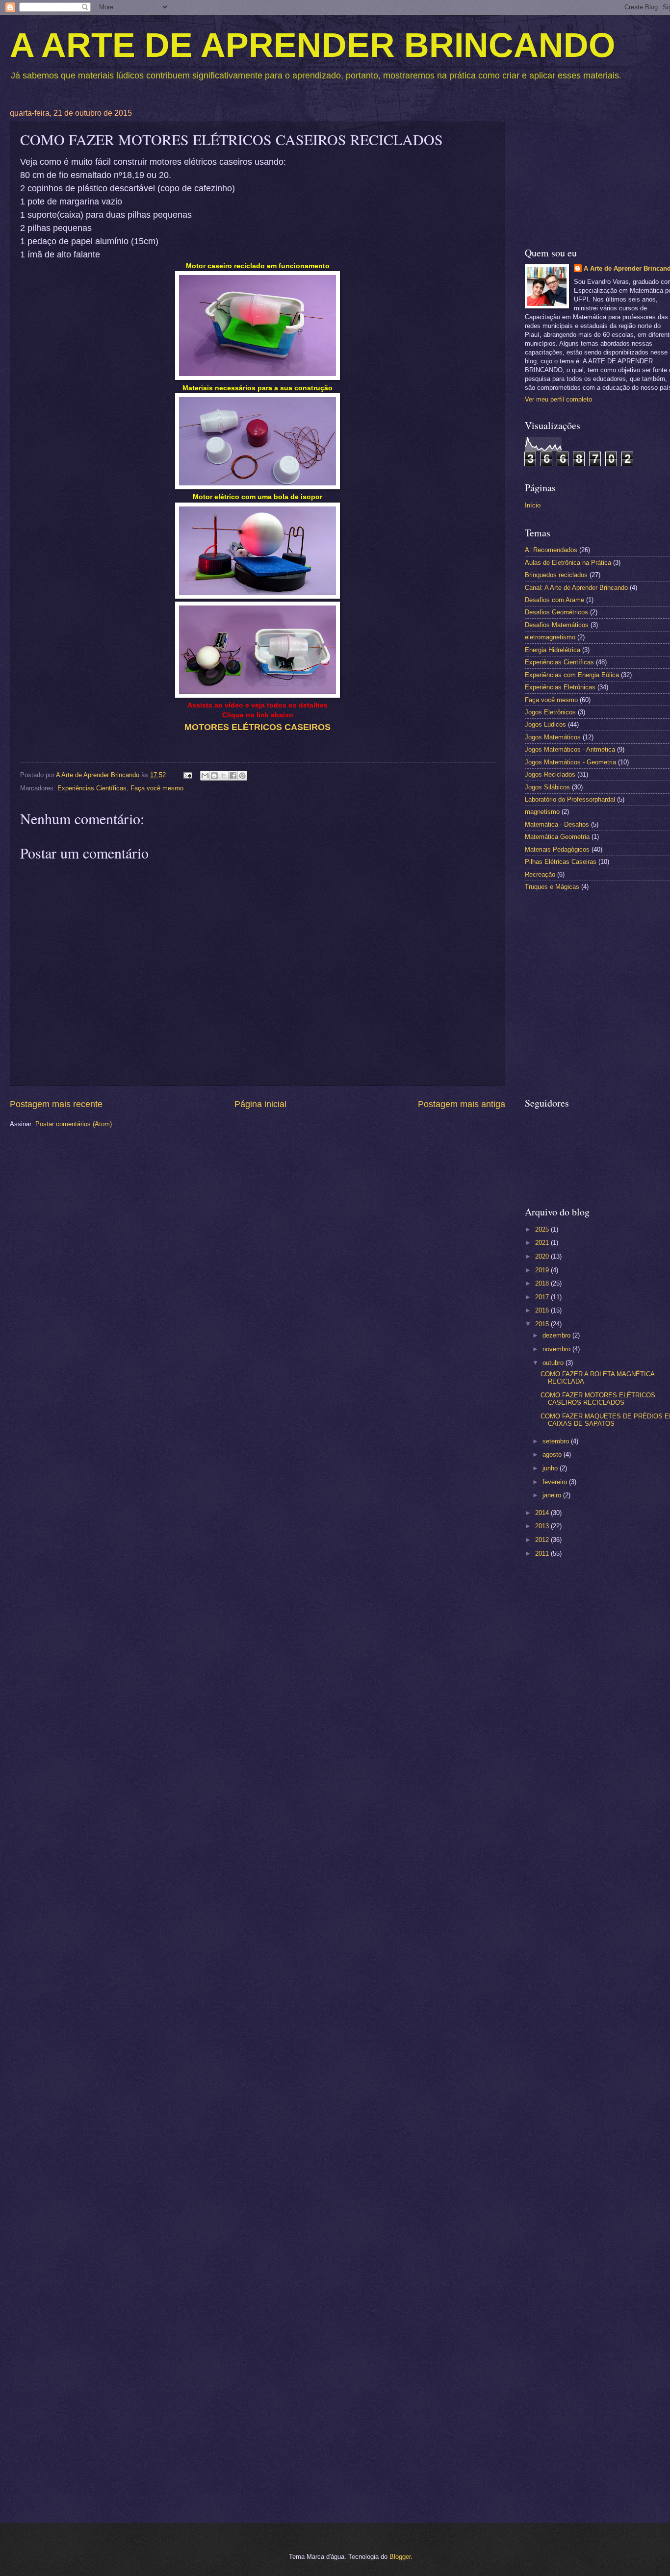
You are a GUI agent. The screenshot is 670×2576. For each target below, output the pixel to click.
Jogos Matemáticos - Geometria (570, 762)
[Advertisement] (597, 1721)
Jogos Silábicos (547, 787)
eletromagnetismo (550, 637)
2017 (543, 1297)
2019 (543, 1270)
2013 (543, 1526)
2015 (543, 1324)
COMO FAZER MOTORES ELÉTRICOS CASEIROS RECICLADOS (598, 1399)
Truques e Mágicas (552, 887)
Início (533, 505)
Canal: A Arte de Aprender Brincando (576, 588)
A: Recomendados (551, 550)
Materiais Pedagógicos (557, 849)
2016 (543, 1310)
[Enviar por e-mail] (205, 776)
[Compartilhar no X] (224, 776)
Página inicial (260, 1104)
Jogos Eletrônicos (550, 712)
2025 (543, 1229)
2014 (543, 1513)
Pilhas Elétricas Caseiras (561, 862)
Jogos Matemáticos (553, 737)
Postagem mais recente (56, 1104)
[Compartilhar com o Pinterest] (242, 776)
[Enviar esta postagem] (187, 775)
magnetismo (542, 812)
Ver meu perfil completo (558, 399)
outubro (554, 1363)
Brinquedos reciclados (556, 575)
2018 (543, 1283)
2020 (543, 1256)
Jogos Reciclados (550, 774)
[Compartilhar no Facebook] (233, 776)
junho (551, 1468)
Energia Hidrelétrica (553, 650)
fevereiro (556, 1482)
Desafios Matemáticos (557, 625)
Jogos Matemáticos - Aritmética (570, 749)
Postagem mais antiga (462, 1104)
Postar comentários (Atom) (74, 1124)
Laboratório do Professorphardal (570, 799)
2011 (543, 1553)
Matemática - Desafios (557, 824)
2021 (543, 1243)
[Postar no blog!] (214, 776)
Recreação (540, 874)
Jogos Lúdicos (545, 724)
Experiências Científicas (92, 788)
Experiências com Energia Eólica (572, 675)
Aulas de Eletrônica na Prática (568, 563)
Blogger (400, 2557)
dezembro (557, 1335)
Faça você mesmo (157, 788)
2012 (543, 1540)
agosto (553, 1454)
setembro (557, 1441)
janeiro (553, 1495)
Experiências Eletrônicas (560, 687)
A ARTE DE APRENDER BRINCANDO (312, 45)
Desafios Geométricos (556, 612)
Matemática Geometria (557, 837)
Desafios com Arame (554, 600)
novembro (557, 1349)
